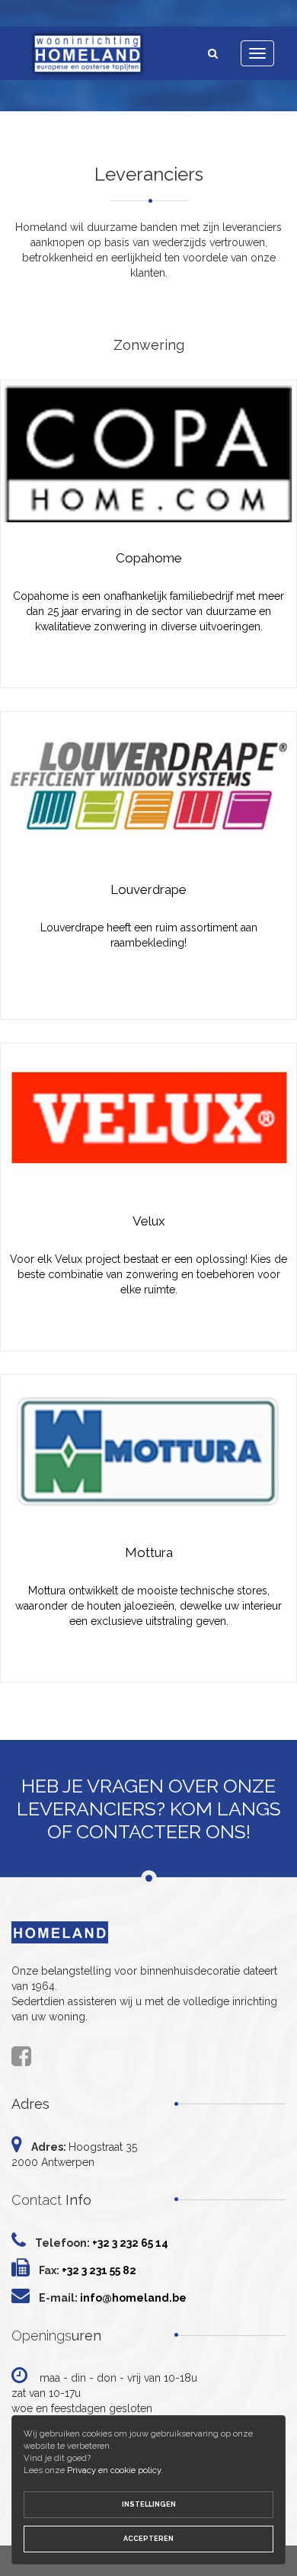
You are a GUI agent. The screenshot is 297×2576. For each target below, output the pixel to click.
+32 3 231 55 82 (99, 2270)
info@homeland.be (133, 2298)
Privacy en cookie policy (114, 2470)
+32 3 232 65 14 (130, 2243)
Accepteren (148, 2539)
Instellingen (149, 2504)
